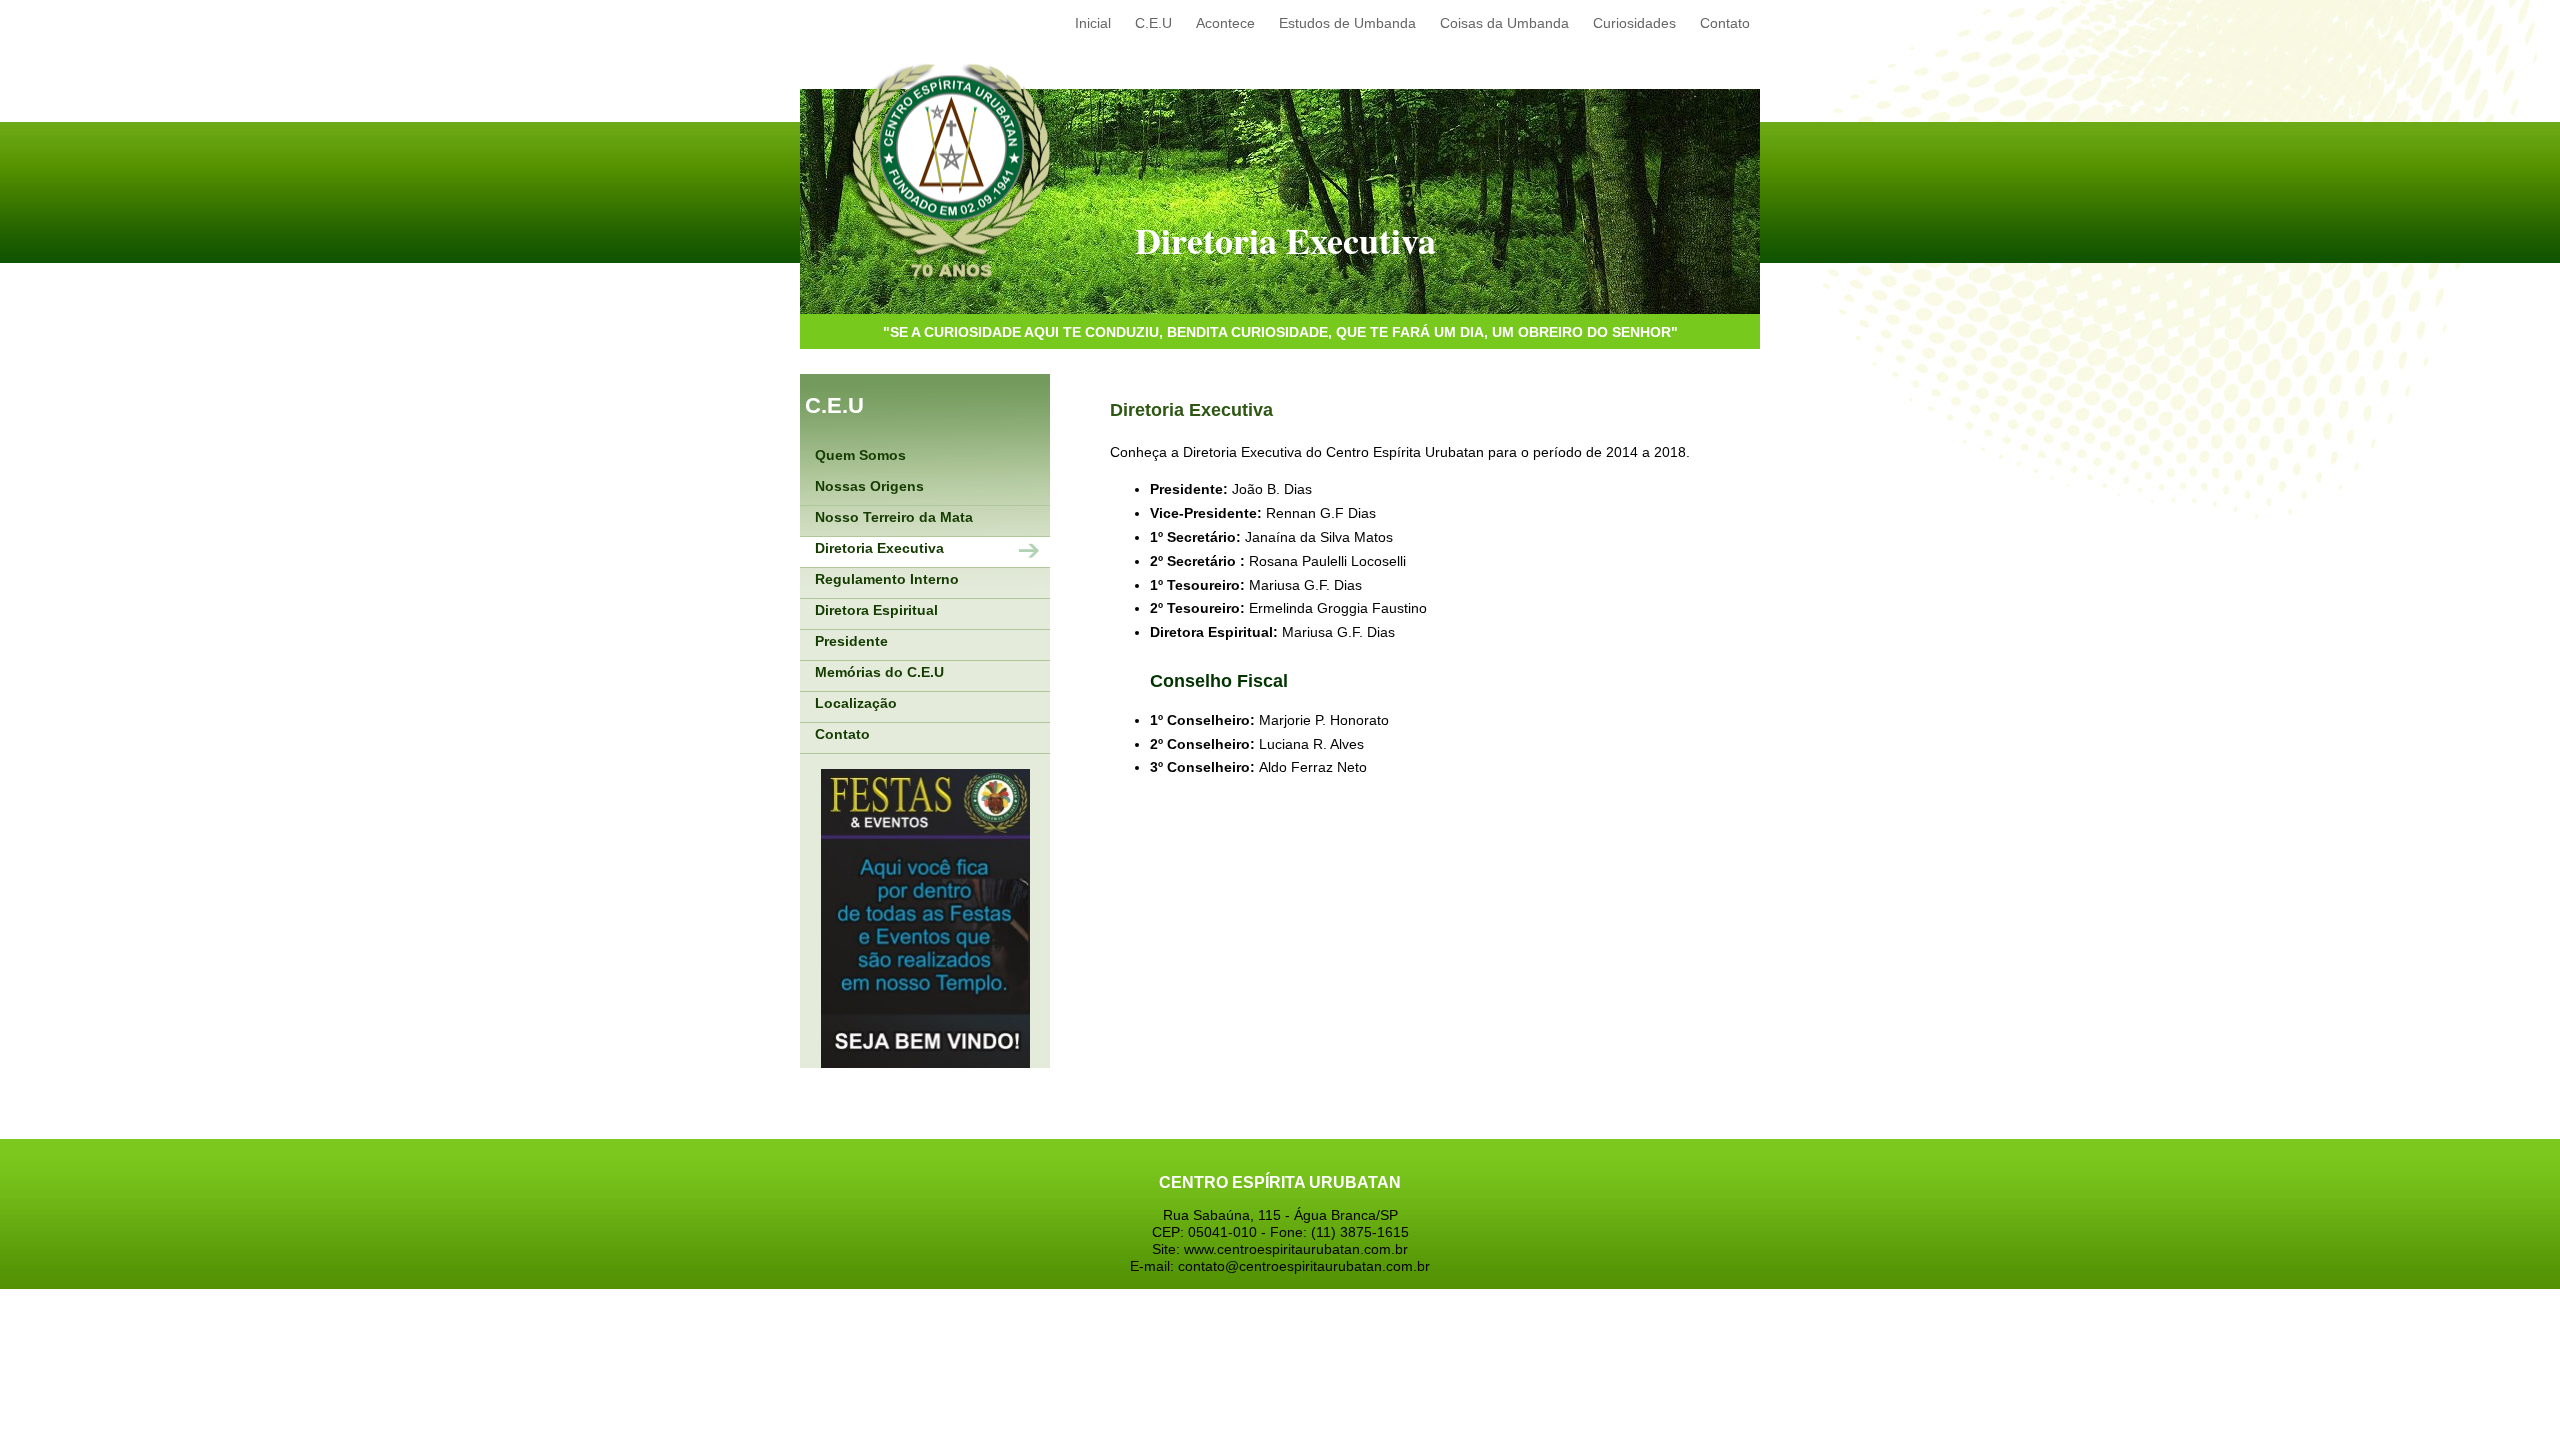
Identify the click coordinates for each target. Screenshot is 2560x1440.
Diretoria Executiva (879, 548)
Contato (842, 734)
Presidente (851, 641)
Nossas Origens (869, 486)
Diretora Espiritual (876, 610)
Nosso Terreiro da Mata (894, 517)
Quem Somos (860, 455)
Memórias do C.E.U (879, 672)
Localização (856, 703)
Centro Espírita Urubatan (950, 174)
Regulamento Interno (887, 579)
